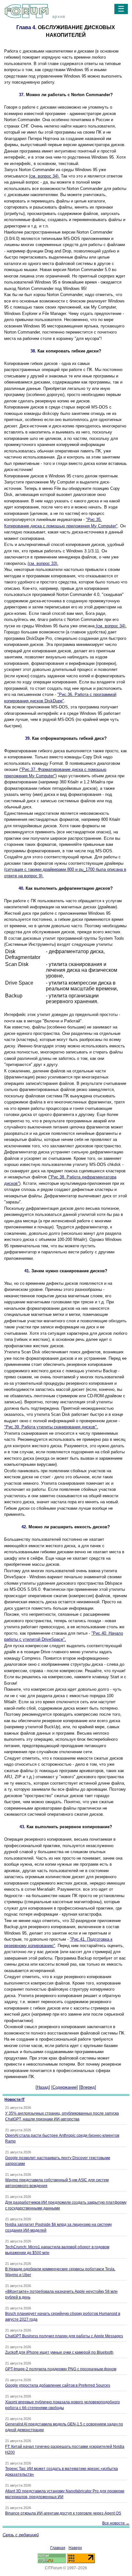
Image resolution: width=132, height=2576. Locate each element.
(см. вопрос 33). (43, 563)
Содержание (65, 2087)
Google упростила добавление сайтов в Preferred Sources (58, 2385)
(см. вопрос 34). (44, 176)
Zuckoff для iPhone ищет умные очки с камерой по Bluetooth (59, 2352)
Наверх (75, 2548)
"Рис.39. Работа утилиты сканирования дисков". (51, 1427)
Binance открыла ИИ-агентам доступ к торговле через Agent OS (63, 2513)
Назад (43, 2087)
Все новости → (116, 2523)
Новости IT (15, 2100)
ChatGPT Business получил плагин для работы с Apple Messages (64, 2336)
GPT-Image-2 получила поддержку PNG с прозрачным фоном (61, 2369)
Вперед (88, 2087)
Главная (58, 2548)
